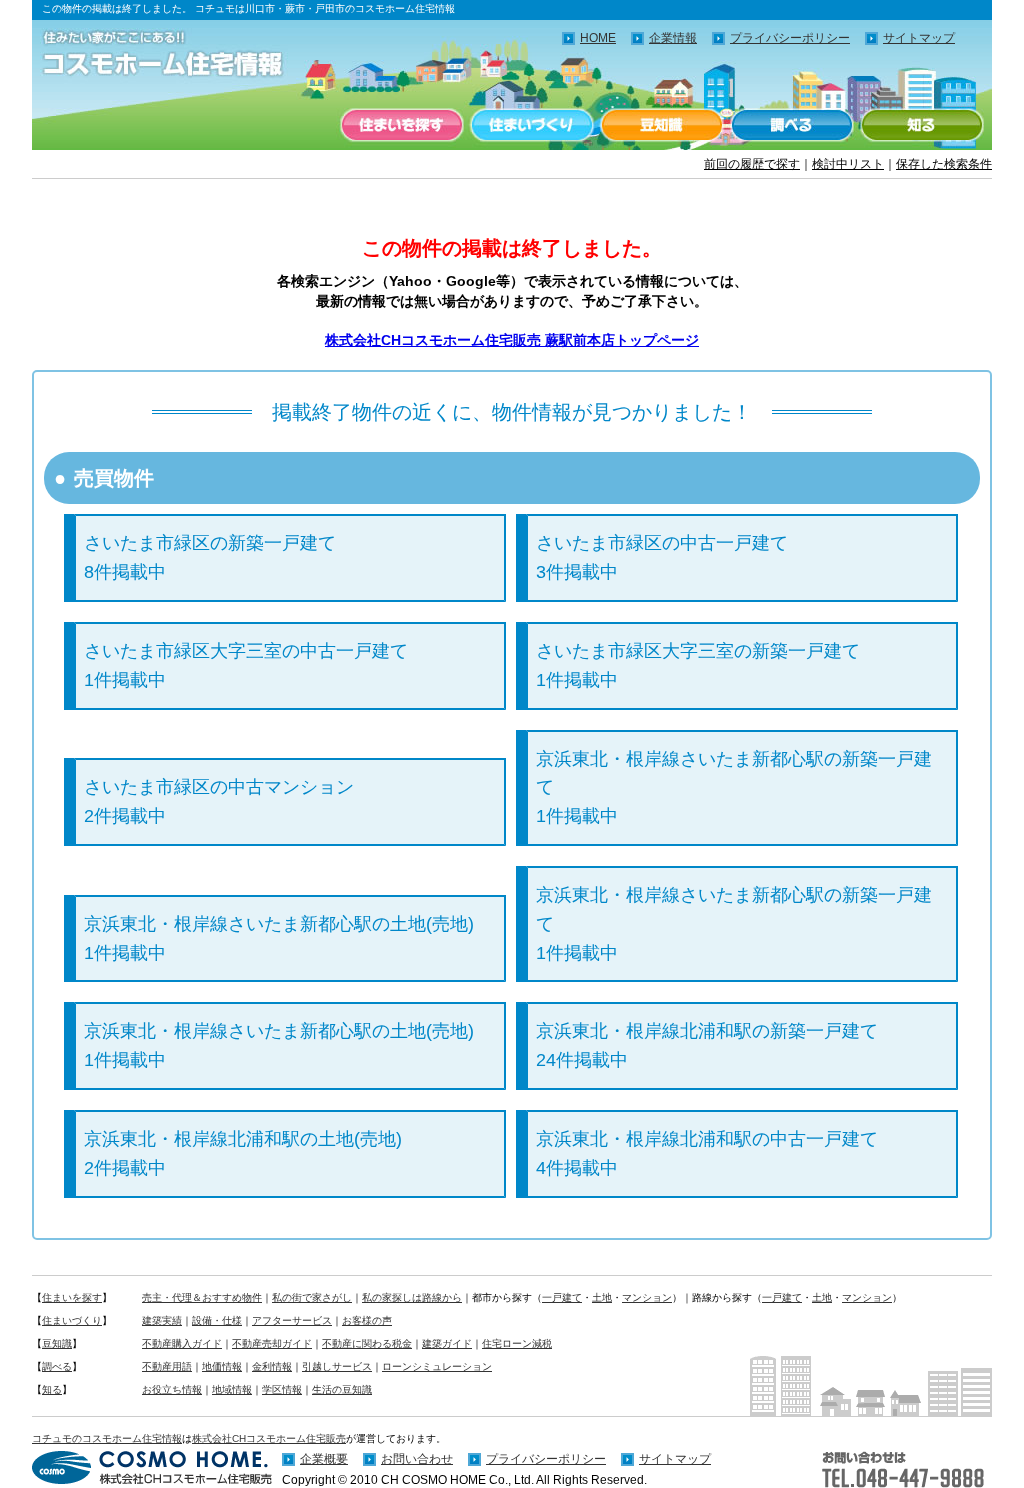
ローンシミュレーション (437, 1366)
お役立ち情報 (172, 1389)
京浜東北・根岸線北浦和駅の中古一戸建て (707, 1153)
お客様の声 (367, 1320)
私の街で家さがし (312, 1297)
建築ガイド (447, 1343)
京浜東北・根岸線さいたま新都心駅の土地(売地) (279, 938)
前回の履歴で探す (752, 164)
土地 (602, 1297)
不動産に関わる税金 (367, 1343)
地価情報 (222, 1366)
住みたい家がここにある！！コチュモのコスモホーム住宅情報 (172, 55)
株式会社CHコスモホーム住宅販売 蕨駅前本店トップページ (512, 340)
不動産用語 (167, 1366)
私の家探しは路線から (412, 1297)
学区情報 (282, 1389)
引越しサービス (337, 1366)
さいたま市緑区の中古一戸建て (662, 557)
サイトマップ (919, 38)
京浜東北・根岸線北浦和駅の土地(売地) (243, 1153)
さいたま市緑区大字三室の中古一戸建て (246, 665)
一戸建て (562, 1297)
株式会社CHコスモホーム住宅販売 (269, 1438)
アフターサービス (292, 1320)
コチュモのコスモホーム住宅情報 (107, 1438)
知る (922, 125)
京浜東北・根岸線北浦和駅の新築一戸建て (707, 1045)
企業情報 (673, 38)
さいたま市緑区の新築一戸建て (210, 557)
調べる (792, 125)
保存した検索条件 (944, 164)
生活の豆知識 (342, 1389)
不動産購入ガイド (182, 1343)
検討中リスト (848, 164)
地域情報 (232, 1389)
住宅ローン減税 (517, 1343)
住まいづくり (532, 125)
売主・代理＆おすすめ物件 (202, 1297)
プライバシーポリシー (790, 38)
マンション (647, 1297)
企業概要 (324, 1459)
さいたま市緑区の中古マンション (219, 801)
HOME (598, 38)
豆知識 (662, 125)
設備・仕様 (217, 1320)
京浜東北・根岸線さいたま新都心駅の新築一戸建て (734, 788)
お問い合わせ (417, 1459)
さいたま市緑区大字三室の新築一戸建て (698, 665)
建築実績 (162, 1320)
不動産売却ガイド (272, 1343)
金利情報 (272, 1366)
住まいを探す (402, 125)
